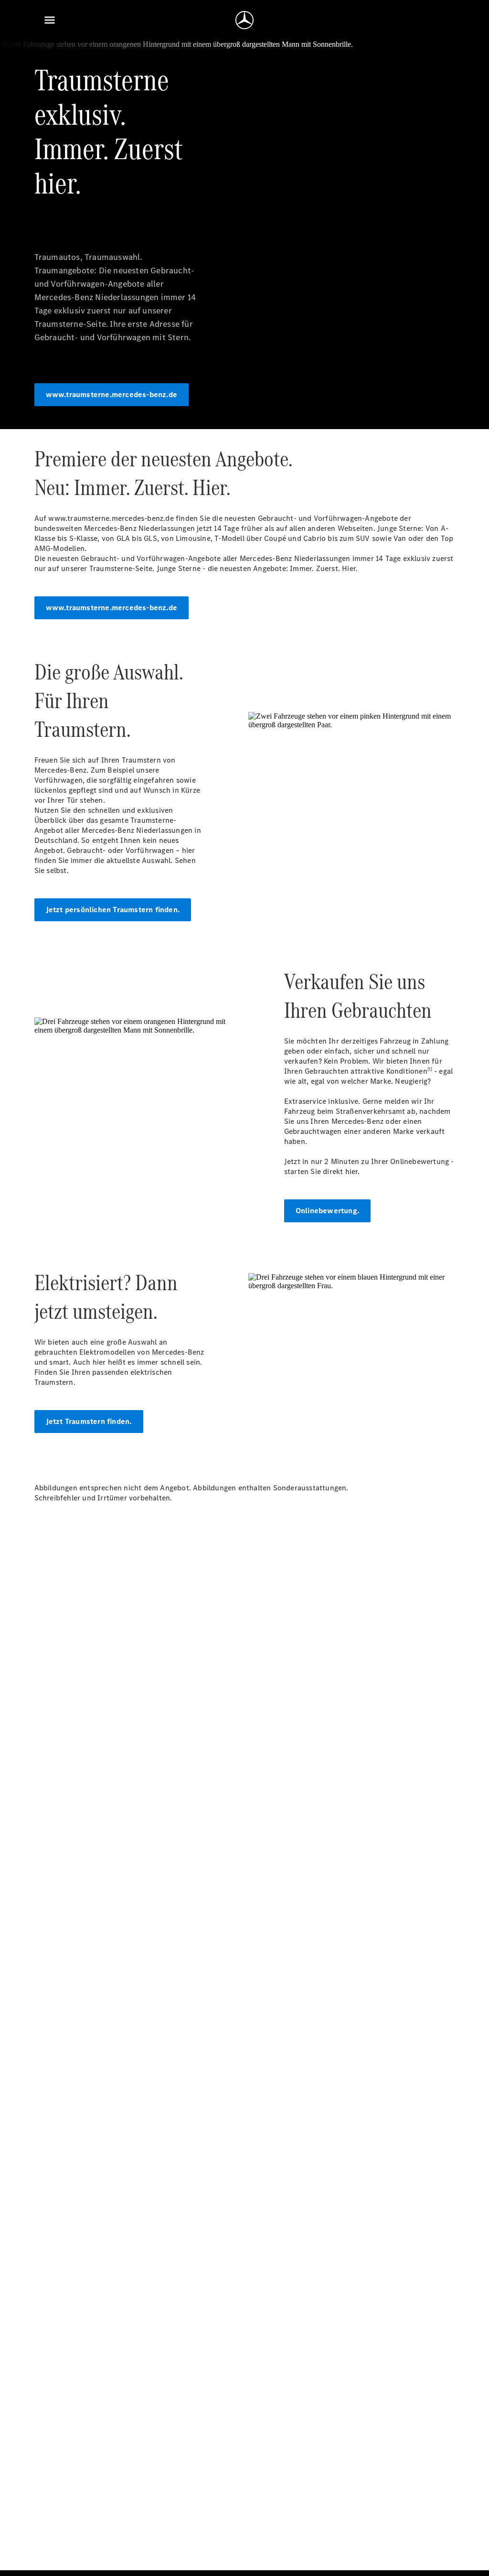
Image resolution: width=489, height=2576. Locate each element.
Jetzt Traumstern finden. (89, 1421)
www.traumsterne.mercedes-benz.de (112, 394)
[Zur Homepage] (244, 20)
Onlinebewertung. (327, 1211)
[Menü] (50, 20)
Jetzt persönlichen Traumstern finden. (113, 910)
